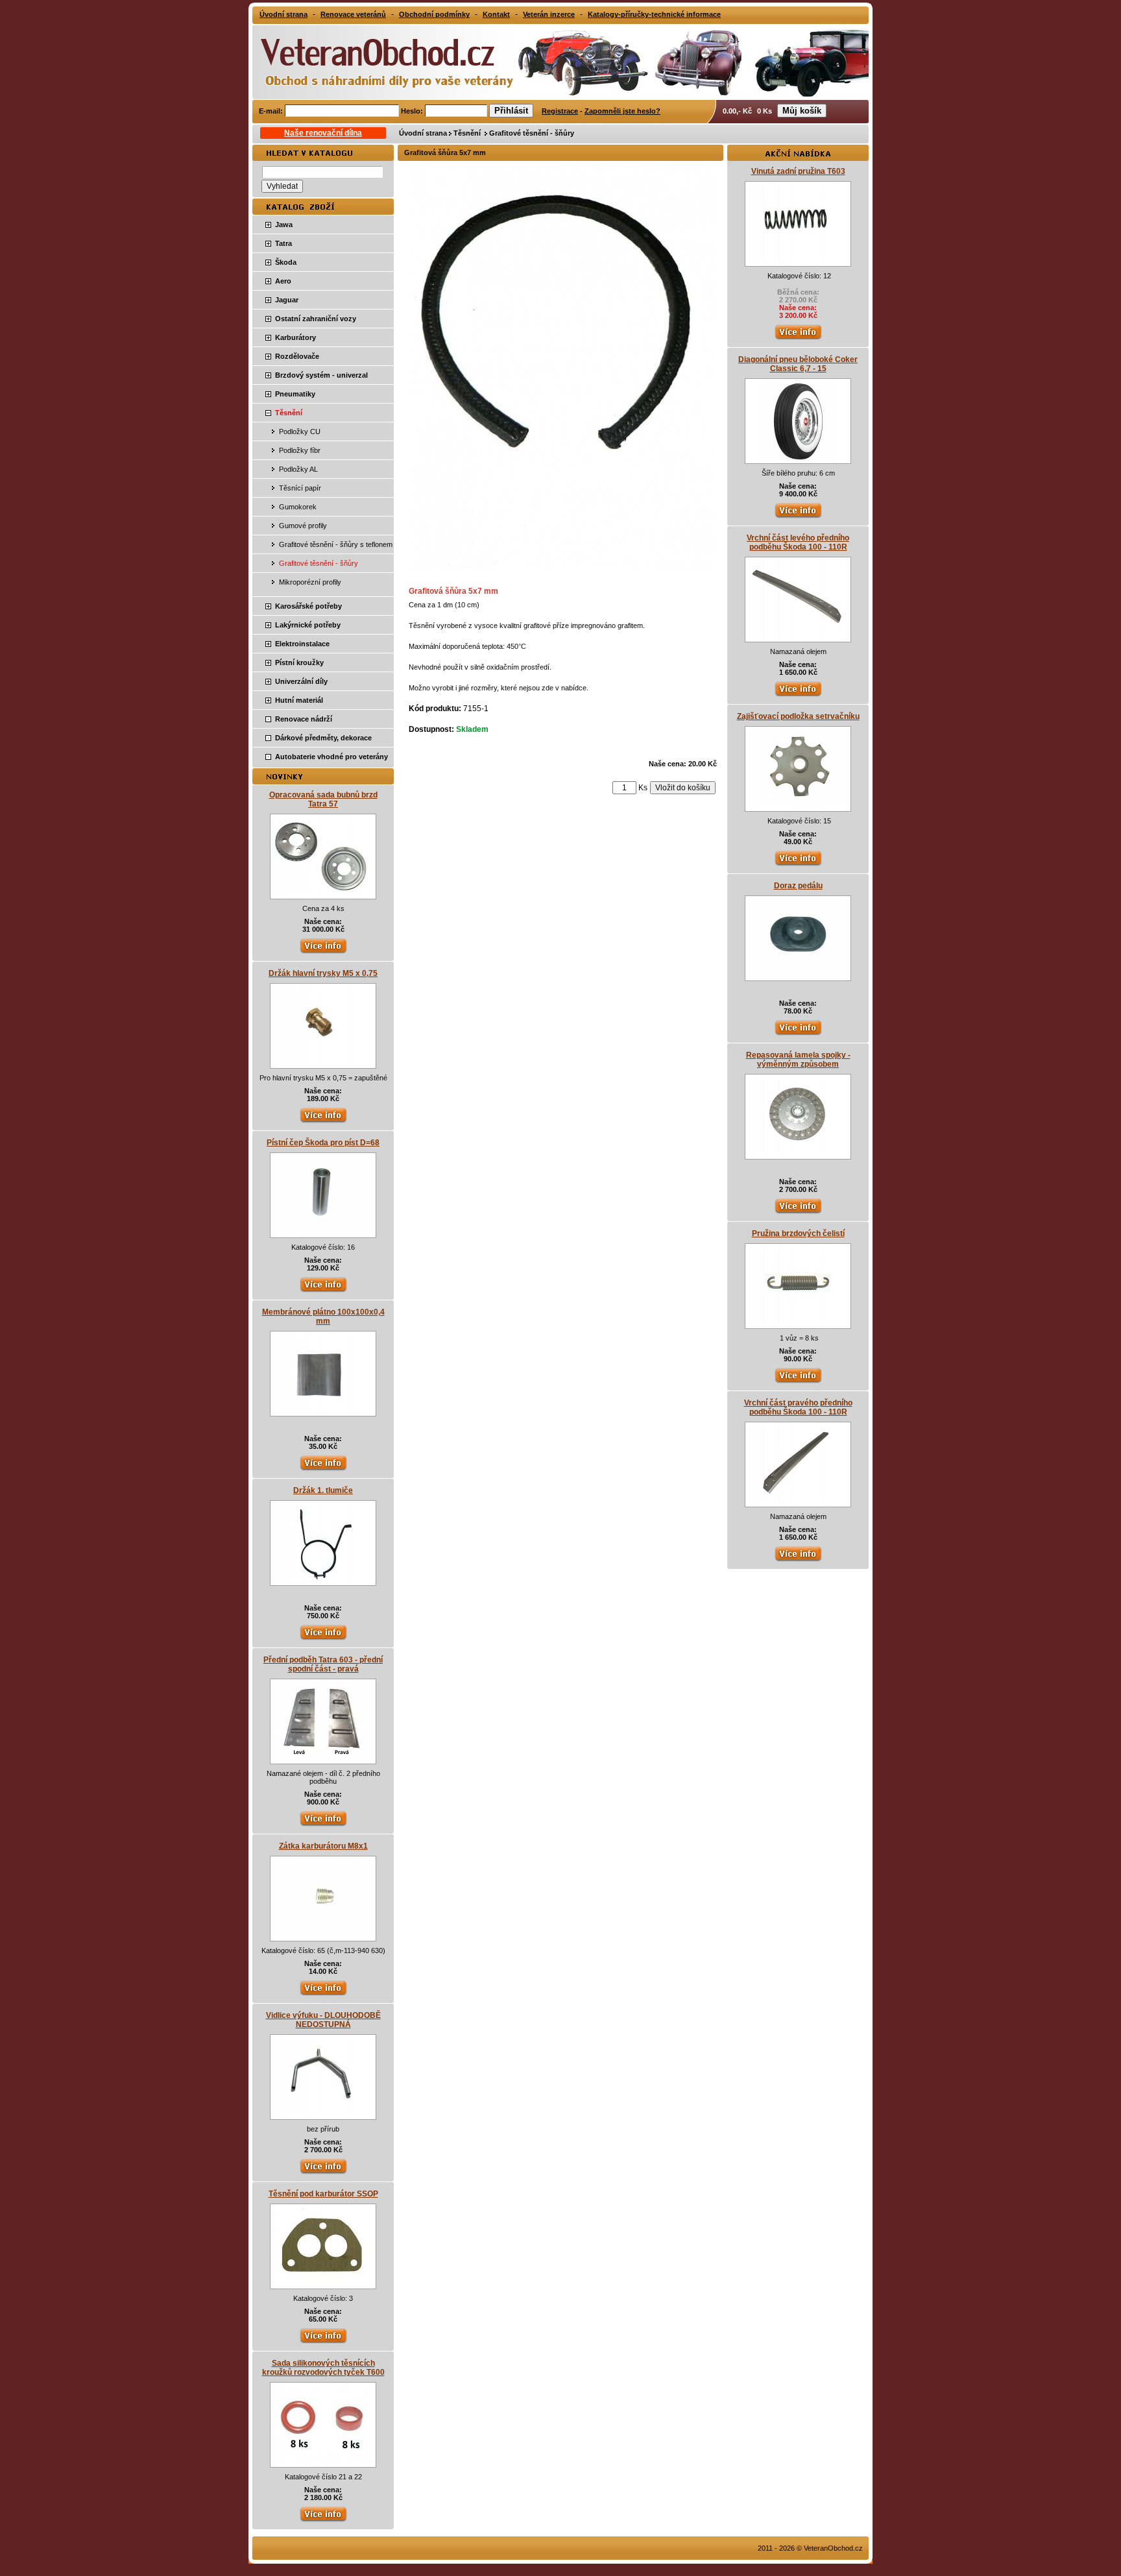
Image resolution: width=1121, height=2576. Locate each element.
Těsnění (468, 133)
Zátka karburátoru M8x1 (323, 1846)
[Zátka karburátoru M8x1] (323, 1935)
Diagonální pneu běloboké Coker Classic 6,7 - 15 (798, 364)
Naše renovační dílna (323, 133)
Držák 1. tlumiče (323, 1490)
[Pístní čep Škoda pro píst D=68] (323, 1232)
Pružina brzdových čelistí (798, 1233)
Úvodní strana (423, 133)
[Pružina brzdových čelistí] (798, 1322)
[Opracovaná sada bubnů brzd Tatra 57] (323, 893)
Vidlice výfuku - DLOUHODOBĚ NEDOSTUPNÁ (323, 2020)
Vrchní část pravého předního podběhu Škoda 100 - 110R (798, 1407)
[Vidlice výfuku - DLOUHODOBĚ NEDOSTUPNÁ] (323, 2113)
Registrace (560, 111)
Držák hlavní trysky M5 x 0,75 (323, 973)
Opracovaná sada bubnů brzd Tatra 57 (323, 799)
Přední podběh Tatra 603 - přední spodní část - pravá (323, 1664)
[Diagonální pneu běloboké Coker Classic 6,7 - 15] (798, 457)
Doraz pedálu (798, 886)
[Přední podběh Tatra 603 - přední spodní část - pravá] (323, 1758)
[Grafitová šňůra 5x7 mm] (562, 566)
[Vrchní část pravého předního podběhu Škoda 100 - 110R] (798, 1501)
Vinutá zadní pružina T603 (798, 171)
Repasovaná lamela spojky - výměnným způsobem (798, 1060)
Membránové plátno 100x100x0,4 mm (323, 1317)
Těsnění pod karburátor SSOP (323, 2194)
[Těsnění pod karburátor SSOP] (323, 2283)
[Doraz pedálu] (798, 975)
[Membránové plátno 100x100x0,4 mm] (323, 1410)
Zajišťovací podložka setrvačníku (798, 716)
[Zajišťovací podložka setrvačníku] (798, 805)
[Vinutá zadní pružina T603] (798, 260)
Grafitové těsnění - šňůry (532, 133)
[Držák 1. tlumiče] (323, 1579)
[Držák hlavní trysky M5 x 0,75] (323, 1062)
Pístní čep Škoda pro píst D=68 (323, 1143)
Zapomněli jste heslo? (622, 111)
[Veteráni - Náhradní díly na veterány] (374, 61)
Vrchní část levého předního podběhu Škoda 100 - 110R (798, 542)
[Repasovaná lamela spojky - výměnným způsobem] (798, 1153)
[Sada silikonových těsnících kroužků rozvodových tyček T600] (323, 2461)
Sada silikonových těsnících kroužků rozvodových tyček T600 (323, 2368)
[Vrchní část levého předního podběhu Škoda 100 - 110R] (798, 636)
